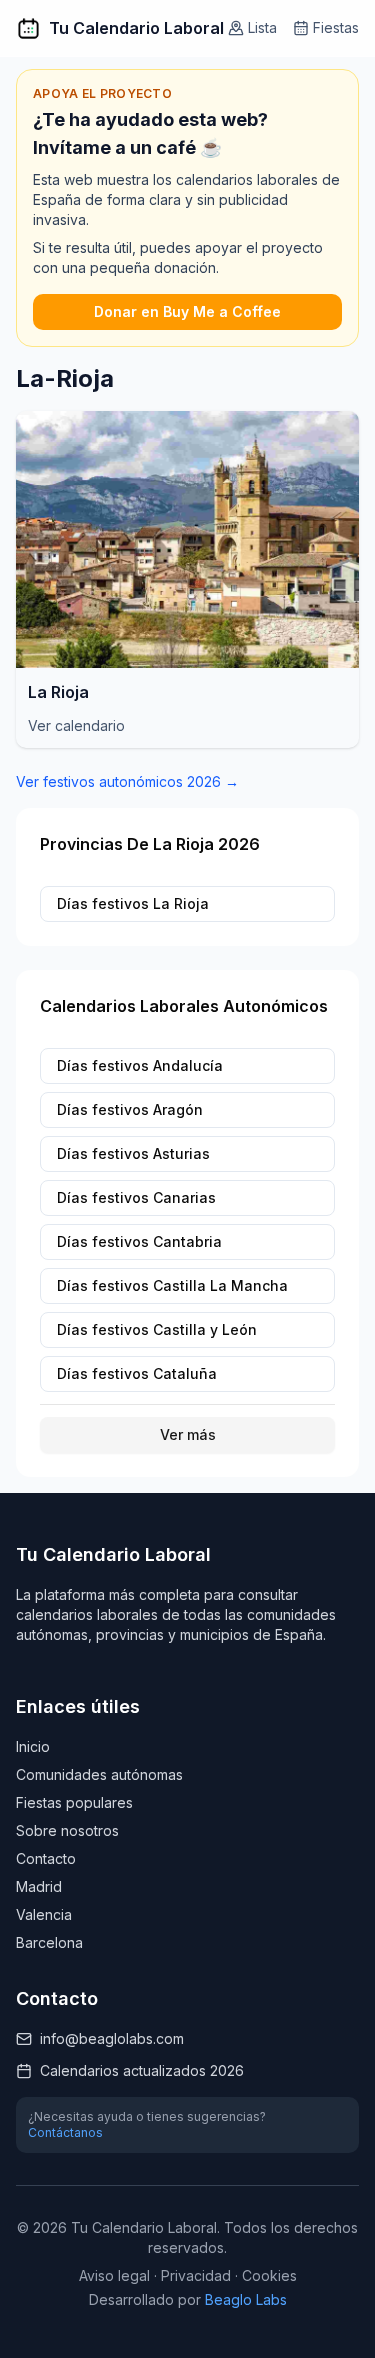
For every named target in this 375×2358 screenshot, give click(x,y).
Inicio (33, 1746)
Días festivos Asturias (133, 1153)
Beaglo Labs (246, 2299)
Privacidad (196, 2275)
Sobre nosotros (67, 1830)
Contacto (46, 1858)
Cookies (269, 2275)
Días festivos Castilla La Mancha (172, 1285)
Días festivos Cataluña (137, 1373)
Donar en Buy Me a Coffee (187, 311)
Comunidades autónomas (99, 1774)
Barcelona (49, 1942)
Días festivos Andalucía (140, 1065)
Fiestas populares (74, 1802)
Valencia (44, 1914)
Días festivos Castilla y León (157, 1329)
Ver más (188, 1434)
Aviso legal (114, 2275)
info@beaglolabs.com (112, 2038)
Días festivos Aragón (130, 1109)
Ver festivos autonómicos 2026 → (127, 781)
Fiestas (336, 27)
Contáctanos (65, 2132)
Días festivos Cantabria (139, 1241)
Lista (262, 27)
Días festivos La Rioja (133, 903)
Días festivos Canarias (136, 1197)
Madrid (39, 1886)
